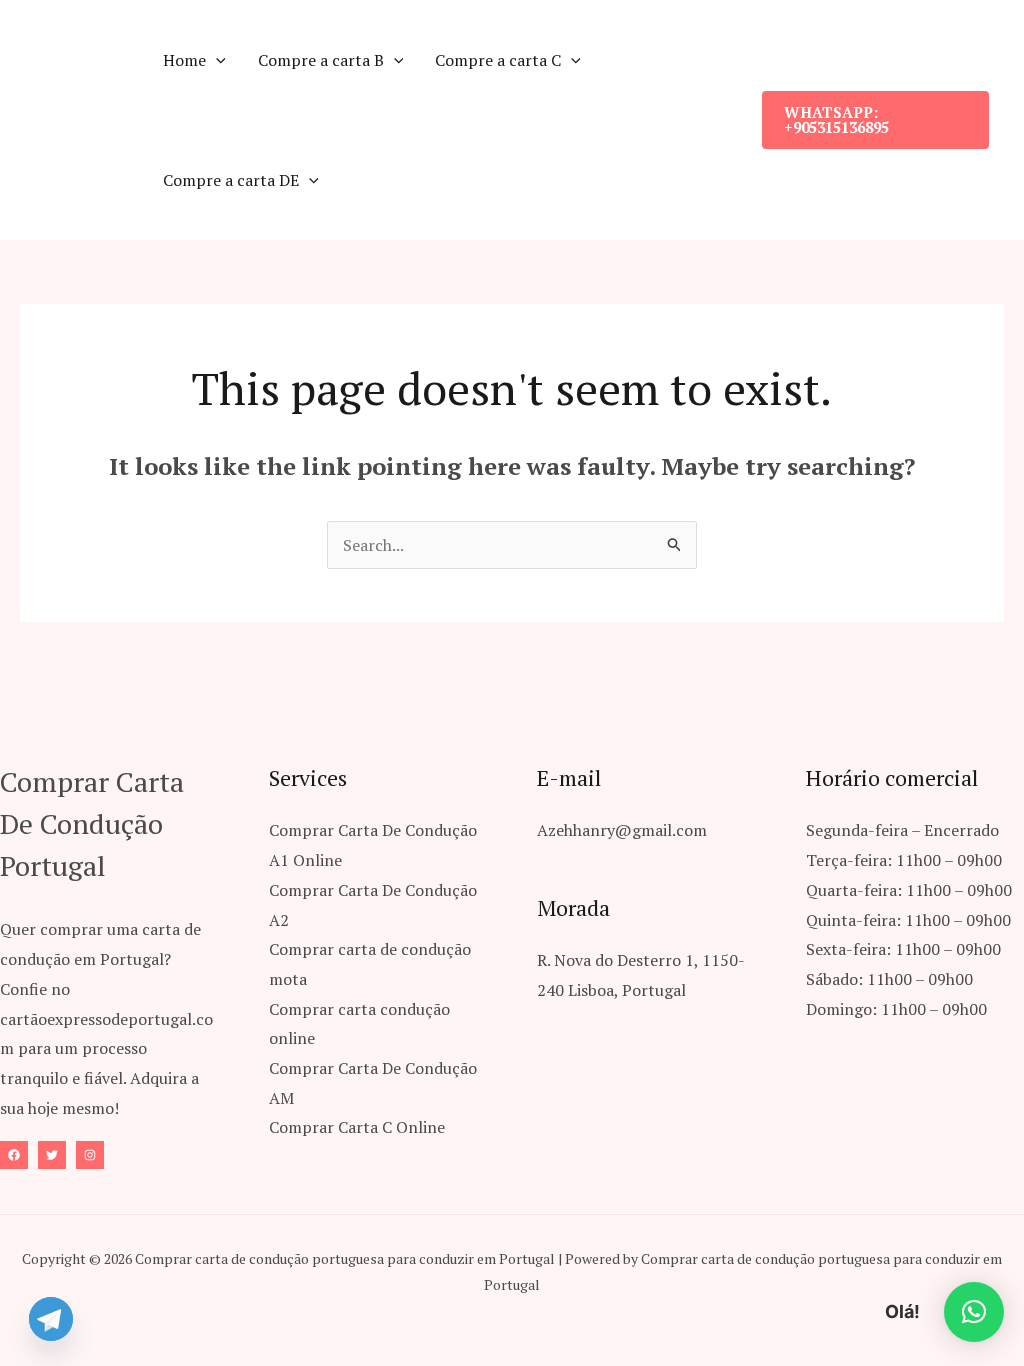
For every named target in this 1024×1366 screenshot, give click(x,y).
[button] (216, 60)
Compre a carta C (498, 60)
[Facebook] (14, 1155)
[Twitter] (52, 1155)
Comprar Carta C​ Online (357, 1127)
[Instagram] (90, 1155)
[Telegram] (51, 1319)
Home (184, 60)
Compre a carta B (321, 60)
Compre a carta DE (231, 180)
